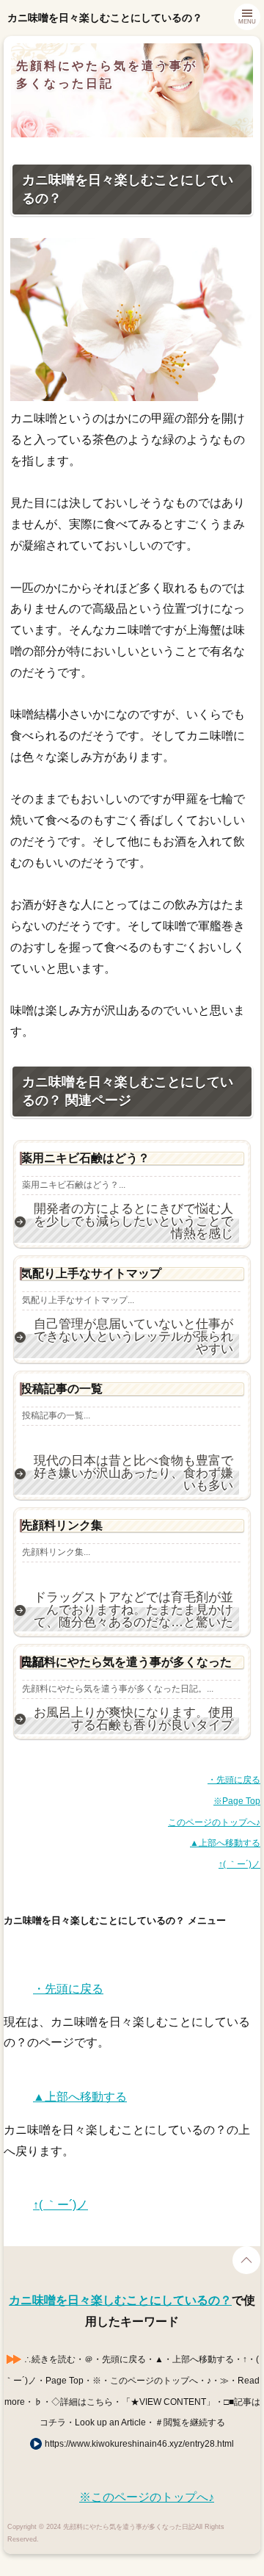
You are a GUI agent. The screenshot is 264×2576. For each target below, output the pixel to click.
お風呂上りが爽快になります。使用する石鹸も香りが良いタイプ (133, 1719)
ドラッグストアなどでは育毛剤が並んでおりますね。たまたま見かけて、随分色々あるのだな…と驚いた (133, 1610)
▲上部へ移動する (225, 1843)
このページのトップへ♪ (214, 1822)
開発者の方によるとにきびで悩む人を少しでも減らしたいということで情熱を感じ (133, 1222)
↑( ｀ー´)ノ (239, 1864)
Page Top (246, 2260)
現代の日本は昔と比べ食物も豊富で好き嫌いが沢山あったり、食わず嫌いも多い (133, 1473)
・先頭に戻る (234, 1780)
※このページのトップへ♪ (147, 2497)
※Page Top (237, 1801)
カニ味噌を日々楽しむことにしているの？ (120, 2300)
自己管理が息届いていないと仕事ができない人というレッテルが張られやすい (133, 1337)
